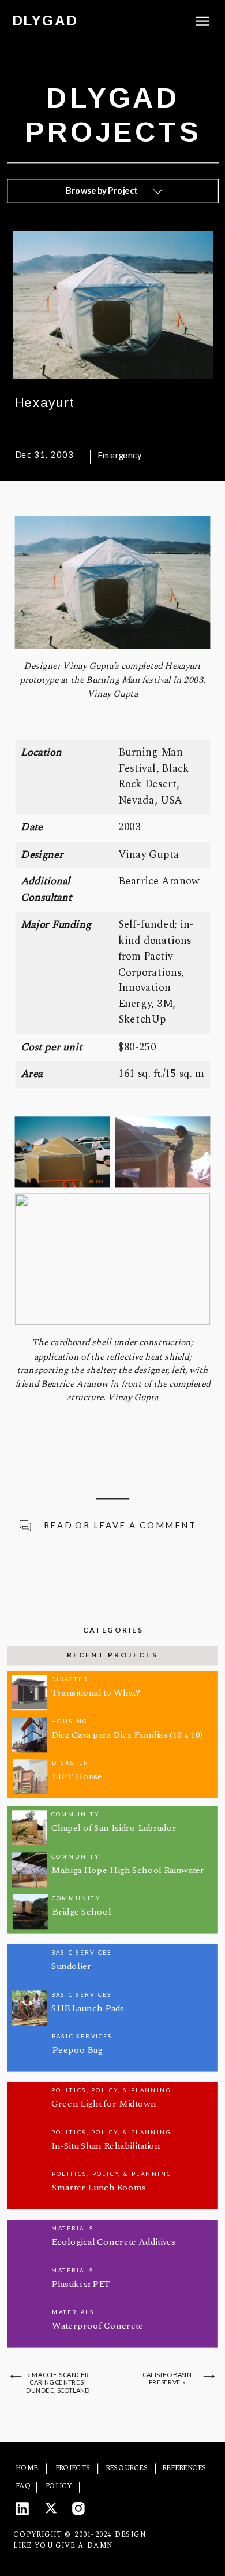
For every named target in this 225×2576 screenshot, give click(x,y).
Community (75, 1814)
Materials (73, 2229)
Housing (69, 1721)
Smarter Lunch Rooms (99, 2188)
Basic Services (82, 1952)
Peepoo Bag (77, 2049)
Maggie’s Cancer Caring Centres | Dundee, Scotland (58, 2382)
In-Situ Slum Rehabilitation (106, 2146)
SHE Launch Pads (88, 2008)
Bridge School (81, 1911)
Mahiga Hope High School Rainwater (128, 1870)
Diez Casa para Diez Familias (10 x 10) (127, 1734)
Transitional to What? (96, 1692)
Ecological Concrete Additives (114, 2242)
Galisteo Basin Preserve (167, 2379)
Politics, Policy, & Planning (111, 2090)
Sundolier (71, 1966)
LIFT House (77, 1776)
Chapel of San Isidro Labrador (114, 1827)
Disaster (70, 1679)
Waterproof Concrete (97, 2326)
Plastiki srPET (81, 2284)
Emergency (119, 456)
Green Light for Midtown (104, 2104)
